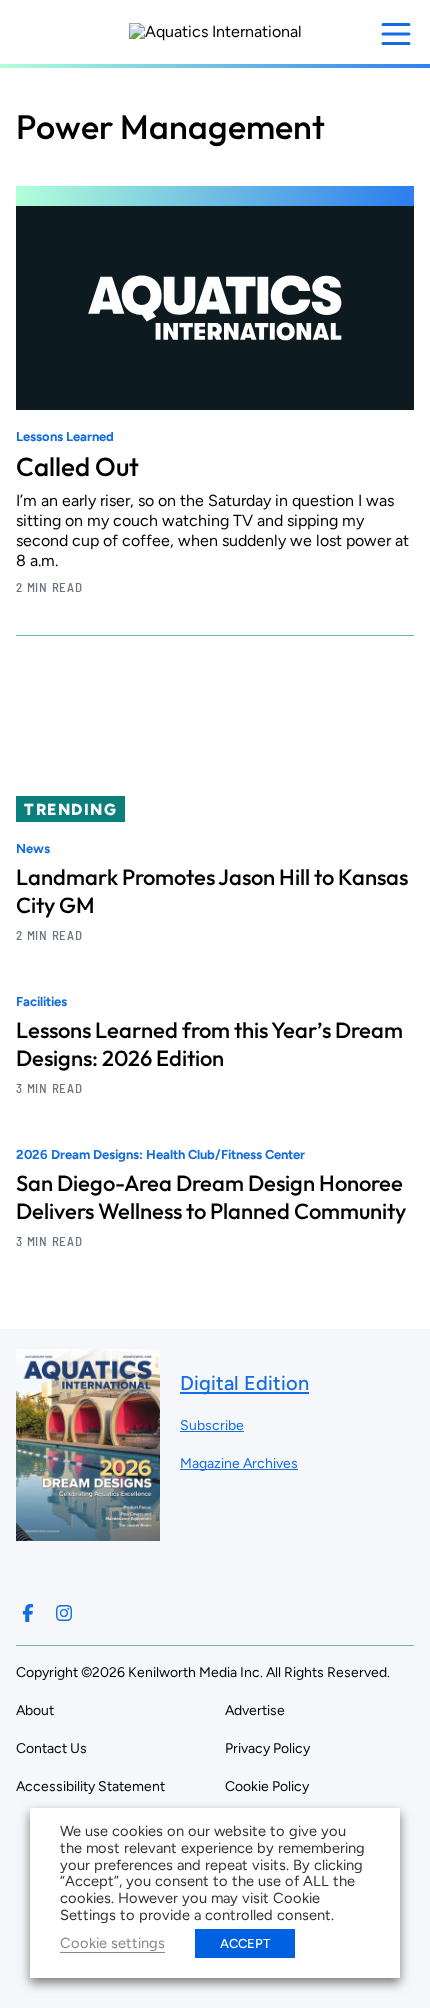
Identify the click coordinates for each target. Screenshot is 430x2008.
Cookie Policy (267, 1786)
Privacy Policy (267, 1748)
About (35, 1710)
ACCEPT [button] (245, 1943)
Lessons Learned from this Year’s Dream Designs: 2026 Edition (209, 1044)
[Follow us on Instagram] (64, 1613)
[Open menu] (396, 34)
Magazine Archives (239, 1463)
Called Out (77, 466)
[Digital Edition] (88, 1531)
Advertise (255, 1710)
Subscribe (212, 1425)
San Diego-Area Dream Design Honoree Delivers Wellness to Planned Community (211, 1197)
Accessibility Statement (90, 1786)
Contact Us (51, 1748)
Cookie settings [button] (112, 1943)
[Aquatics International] (215, 32)
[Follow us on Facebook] (28, 1613)
